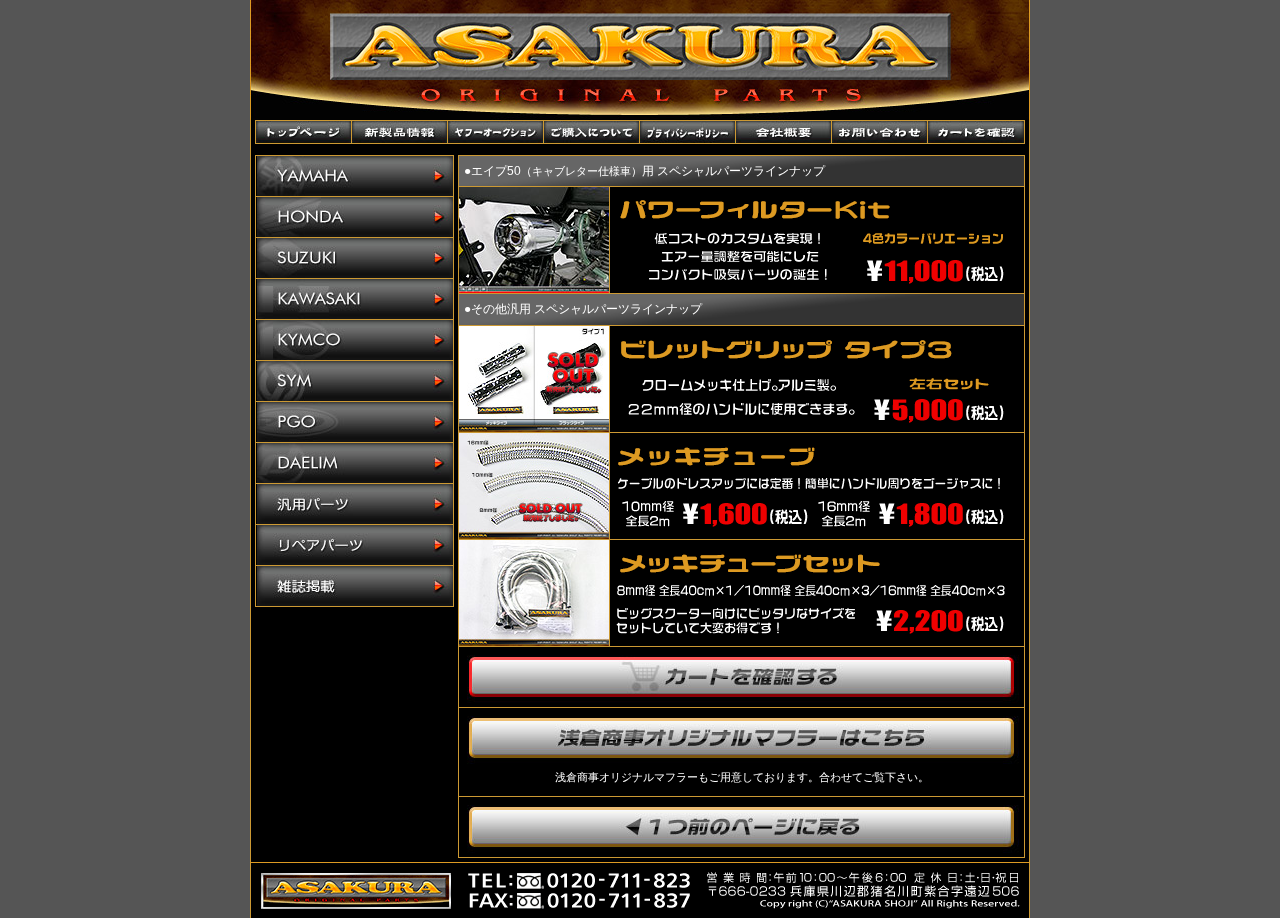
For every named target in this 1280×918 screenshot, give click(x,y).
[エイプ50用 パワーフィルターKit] (534, 287)
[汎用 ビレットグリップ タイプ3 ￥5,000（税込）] (810, 423)
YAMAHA (354, 176)
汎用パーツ (354, 504)
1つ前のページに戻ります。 (741, 827)
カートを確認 (976, 132)
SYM (354, 381)
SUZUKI (354, 258)
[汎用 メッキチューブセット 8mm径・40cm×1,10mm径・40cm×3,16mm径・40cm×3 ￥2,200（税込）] (810, 637)
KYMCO (354, 340)
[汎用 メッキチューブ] (534, 533)
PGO (354, 422)
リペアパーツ (354, 545)
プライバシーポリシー (688, 132)
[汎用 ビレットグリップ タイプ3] (534, 426)
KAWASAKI (354, 299)
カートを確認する (741, 677)
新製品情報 (400, 132)
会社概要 (784, 132)
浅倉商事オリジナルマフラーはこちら (741, 738)
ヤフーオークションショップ (496, 132)
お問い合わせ (880, 132)
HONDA (354, 217)
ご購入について (592, 132)
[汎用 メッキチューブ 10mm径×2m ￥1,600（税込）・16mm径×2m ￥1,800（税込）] (810, 530)
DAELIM (354, 463)
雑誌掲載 (354, 586)
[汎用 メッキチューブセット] (534, 640)
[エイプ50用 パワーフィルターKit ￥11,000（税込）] (810, 284)
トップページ (304, 132)
